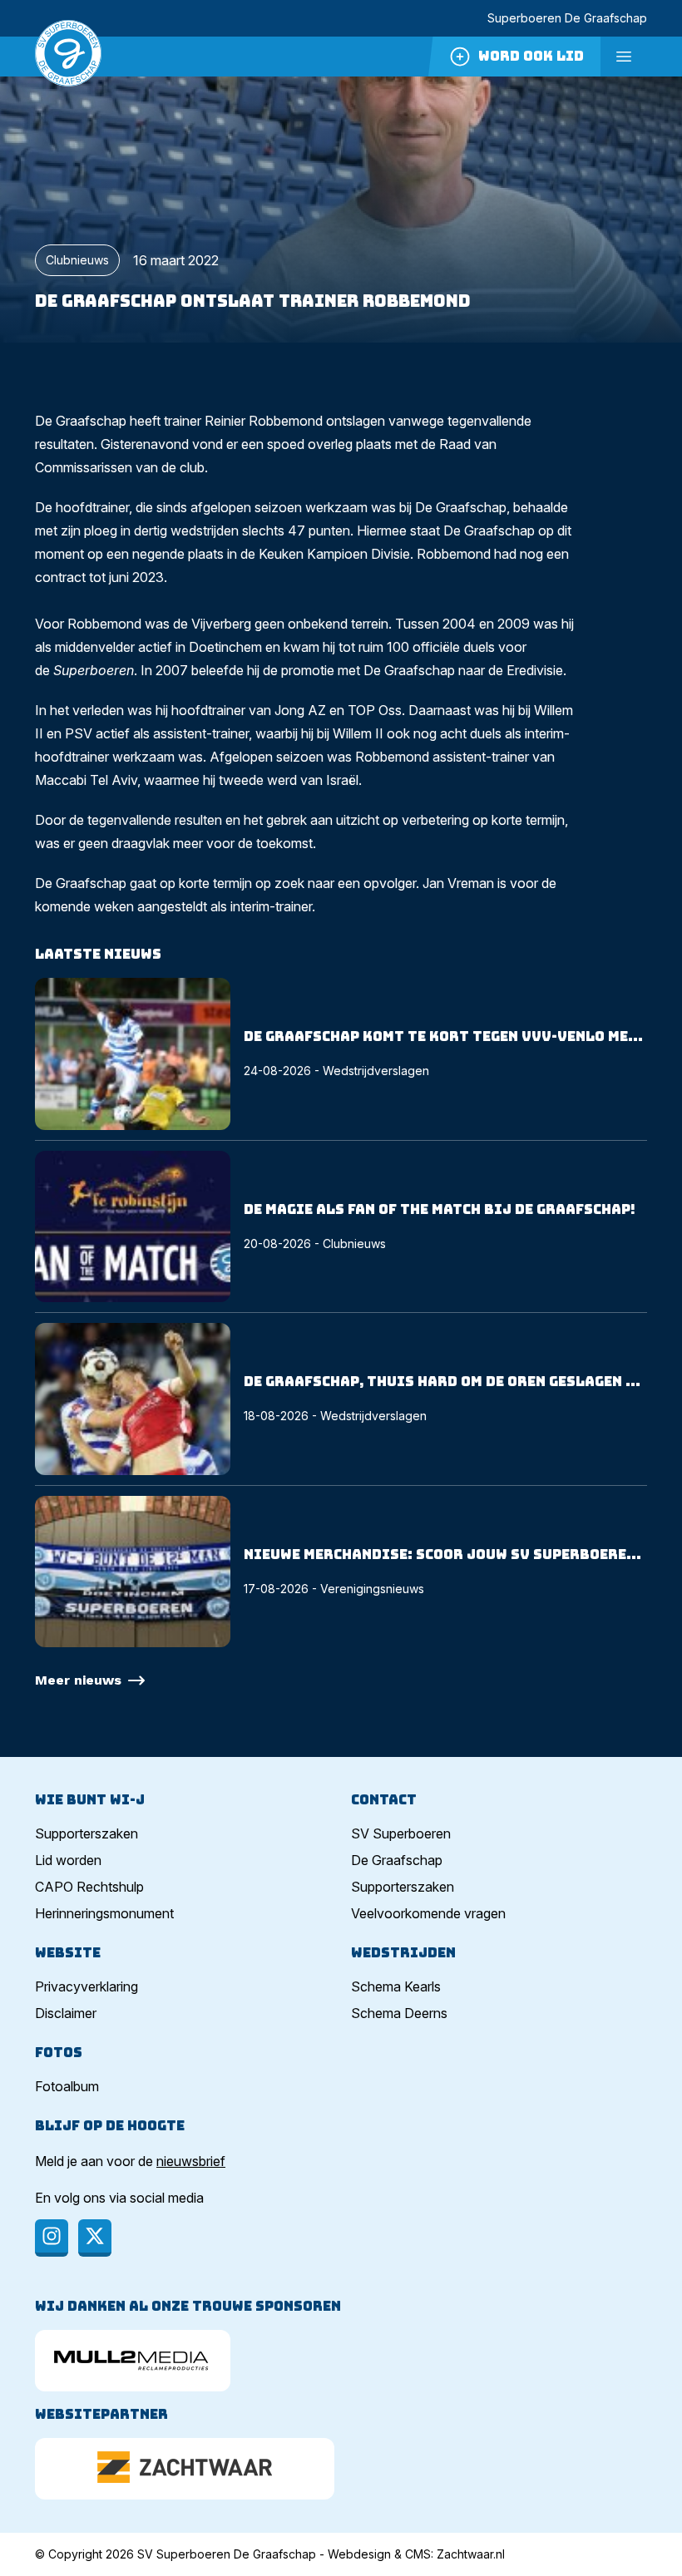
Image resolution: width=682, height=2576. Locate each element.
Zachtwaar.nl (471, 2554)
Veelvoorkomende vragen (428, 1913)
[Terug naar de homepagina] (68, 57)
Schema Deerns (399, 2013)
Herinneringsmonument (104, 1913)
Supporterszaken (86, 1833)
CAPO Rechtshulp (89, 1887)
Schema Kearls (396, 1986)
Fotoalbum (67, 2086)
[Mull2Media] (133, 2361)
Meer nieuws (78, 1680)
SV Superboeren (401, 1833)
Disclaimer (66, 2013)
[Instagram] (52, 2238)
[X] (95, 2238)
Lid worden (68, 1860)
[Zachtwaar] (185, 2469)
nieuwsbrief (191, 2161)
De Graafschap (397, 1860)
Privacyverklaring (86, 1986)
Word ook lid (531, 56)
